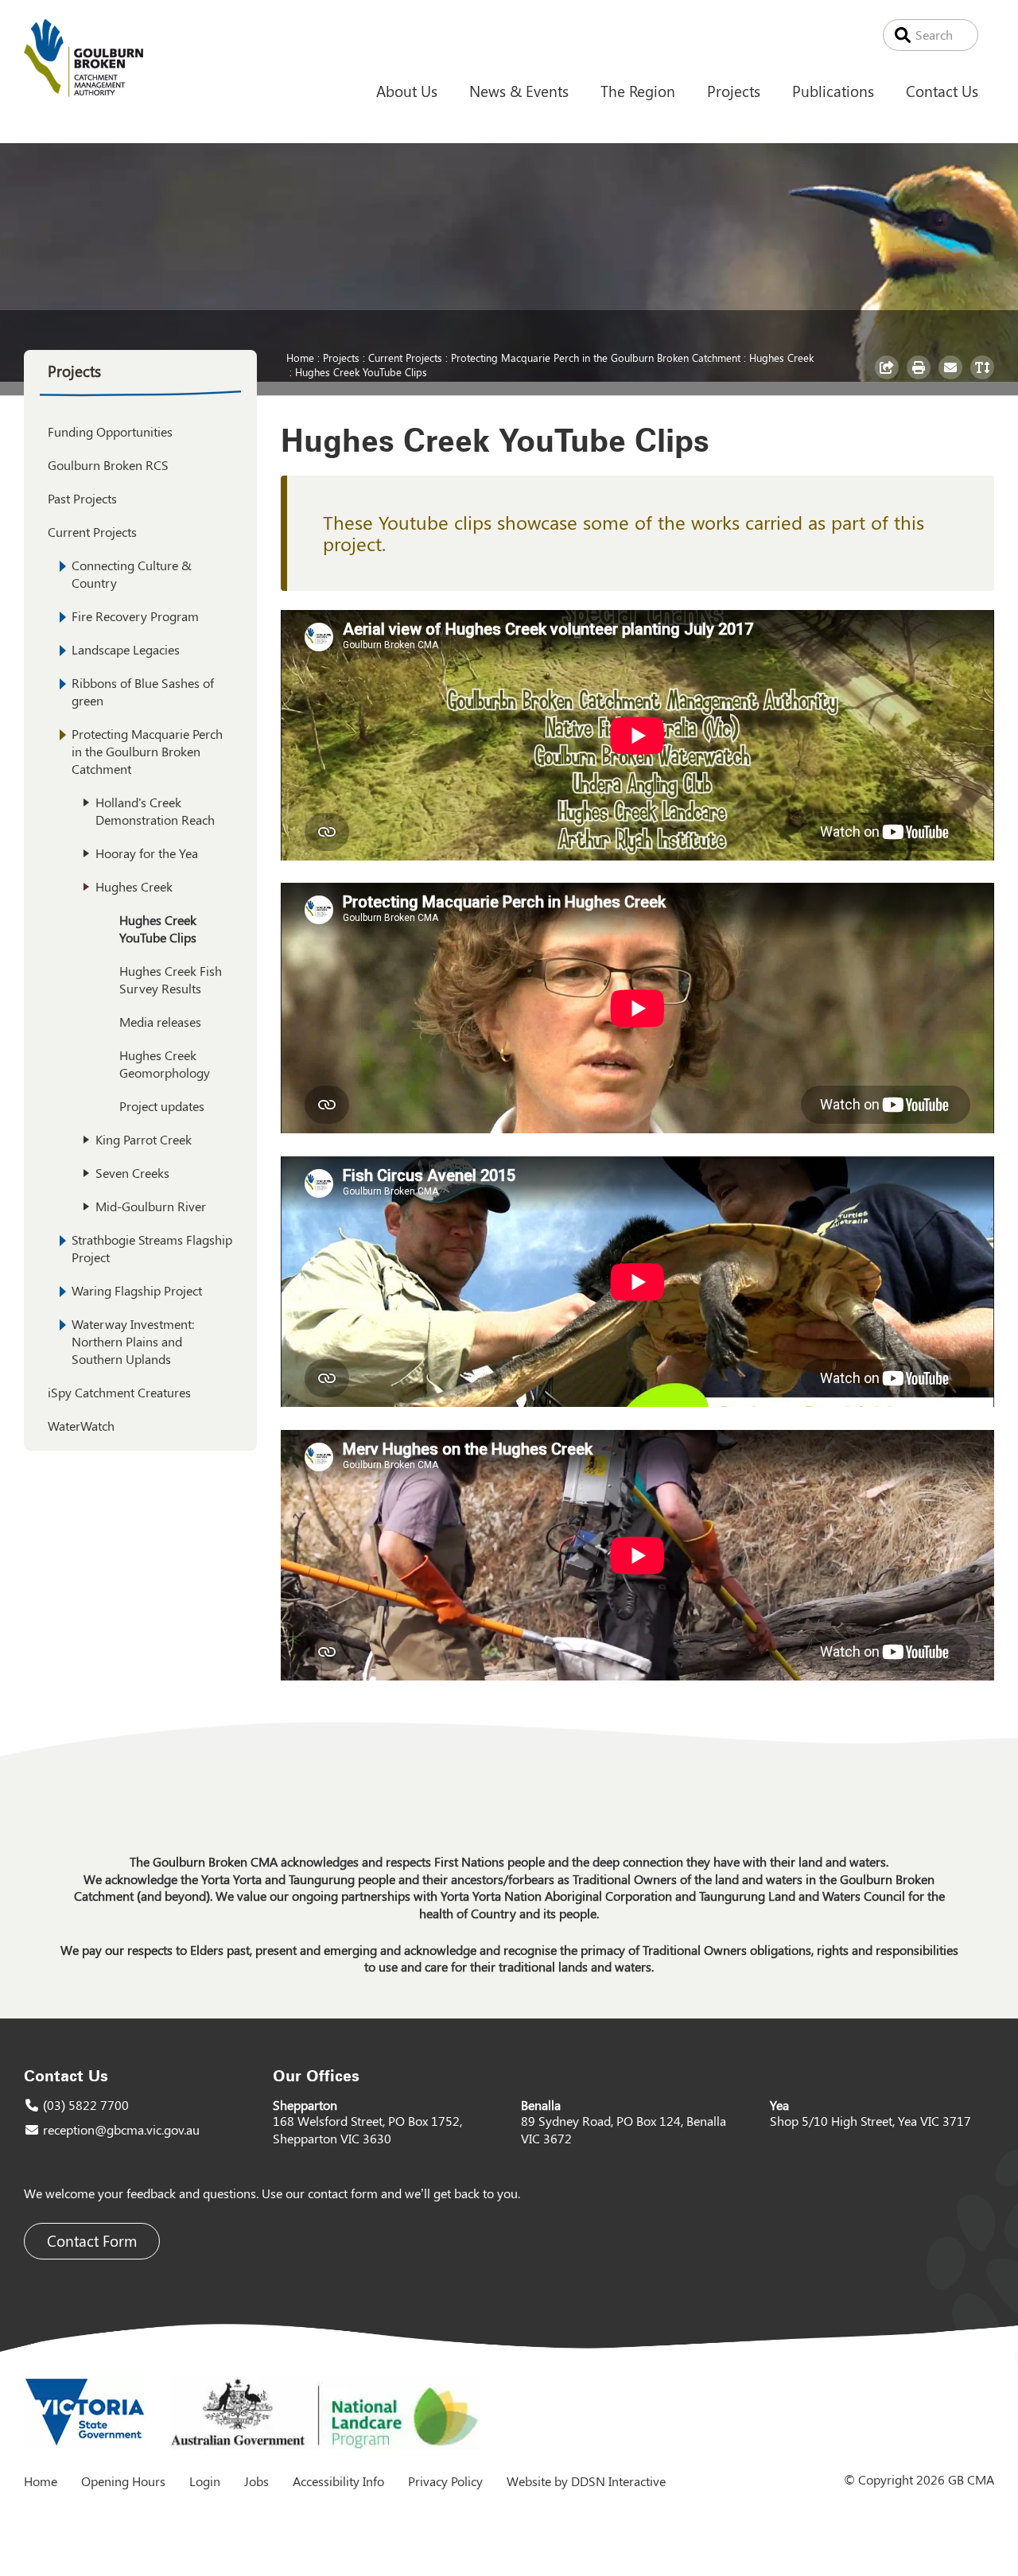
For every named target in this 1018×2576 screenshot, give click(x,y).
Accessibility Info (338, 2481)
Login (205, 2481)
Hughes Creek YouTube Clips (361, 371)
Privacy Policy (445, 2481)
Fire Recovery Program (135, 616)
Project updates (162, 1106)
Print (921, 379)
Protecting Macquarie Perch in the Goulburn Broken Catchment (596, 357)
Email (952, 379)
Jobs (256, 2481)
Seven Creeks (132, 1173)
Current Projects (405, 357)
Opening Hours (123, 2481)
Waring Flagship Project (137, 1290)
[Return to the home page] (84, 92)
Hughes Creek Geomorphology (165, 1064)
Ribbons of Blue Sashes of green (143, 692)
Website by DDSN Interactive (586, 2481)
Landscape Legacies (126, 649)
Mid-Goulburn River (151, 1206)
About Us (407, 91)
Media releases (160, 1022)
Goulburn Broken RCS (108, 465)
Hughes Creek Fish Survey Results (171, 979)
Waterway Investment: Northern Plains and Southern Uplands (133, 1341)
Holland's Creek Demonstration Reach (155, 811)
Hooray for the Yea (147, 853)
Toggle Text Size (984, 379)
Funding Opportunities (110, 431)
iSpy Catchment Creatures (119, 1392)
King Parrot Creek (144, 1139)
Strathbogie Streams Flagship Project (152, 1248)
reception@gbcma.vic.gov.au (121, 2129)
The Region (638, 91)
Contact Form (92, 2241)
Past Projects (82, 498)
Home (300, 357)
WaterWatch (81, 1426)
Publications (833, 91)
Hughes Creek (781, 357)
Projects (734, 91)
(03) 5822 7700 (86, 2105)
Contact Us (942, 91)
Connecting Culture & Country (132, 574)
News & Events (519, 91)
